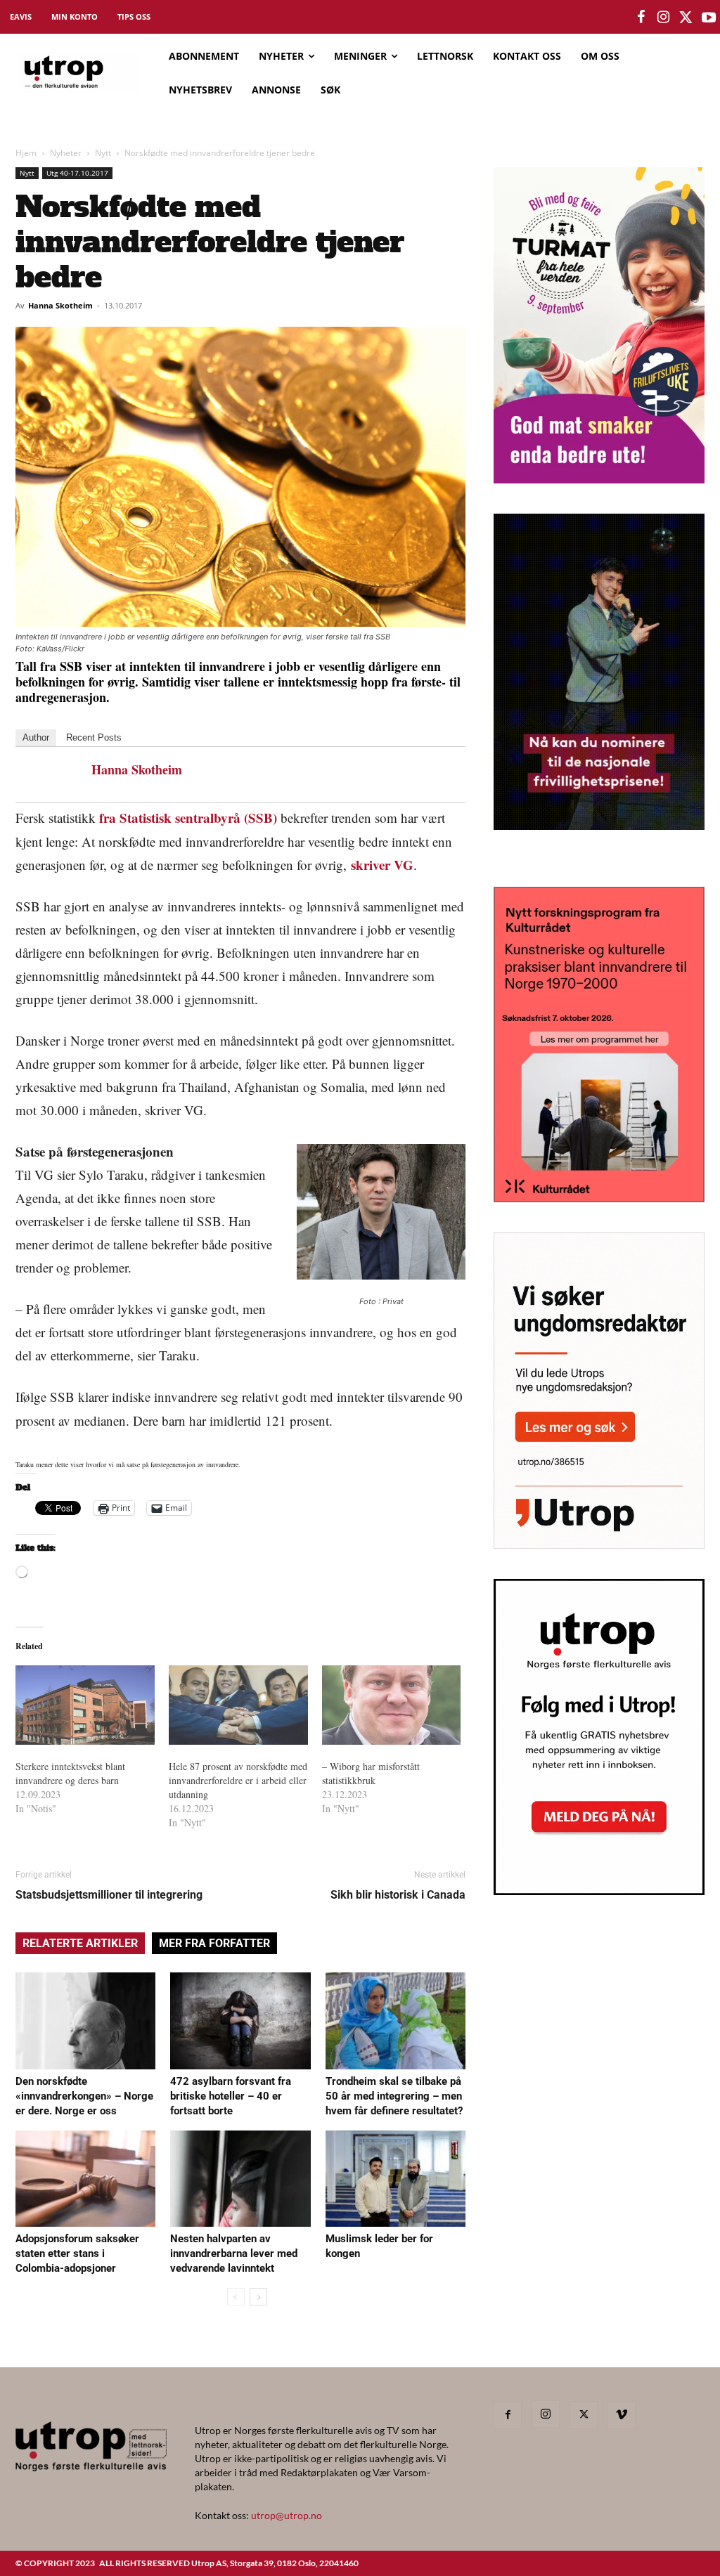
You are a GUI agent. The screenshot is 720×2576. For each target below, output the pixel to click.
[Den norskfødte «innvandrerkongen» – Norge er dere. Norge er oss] (85, 2021)
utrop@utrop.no (287, 2515)
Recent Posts (94, 737)
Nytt (103, 153)
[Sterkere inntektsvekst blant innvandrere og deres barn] (85, 1705)
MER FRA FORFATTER (214, 1943)
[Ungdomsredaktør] (599, 1544)
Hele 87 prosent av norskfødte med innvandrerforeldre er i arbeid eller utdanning (238, 1780)
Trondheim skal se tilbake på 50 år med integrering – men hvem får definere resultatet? (394, 2096)
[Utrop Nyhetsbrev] (599, 1891)
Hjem (26, 153)
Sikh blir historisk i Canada (398, 1895)
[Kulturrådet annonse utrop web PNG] (599, 1198)
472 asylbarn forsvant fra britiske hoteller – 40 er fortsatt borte (231, 2096)
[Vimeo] (622, 2415)
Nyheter (66, 153)
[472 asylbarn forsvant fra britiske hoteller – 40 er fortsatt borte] (240, 2021)
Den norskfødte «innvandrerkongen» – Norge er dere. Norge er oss (84, 2096)
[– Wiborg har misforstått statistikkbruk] (392, 1705)
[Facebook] (508, 2415)
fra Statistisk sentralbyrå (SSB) (188, 818)
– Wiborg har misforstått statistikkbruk (371, 1773)
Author (36, 737)
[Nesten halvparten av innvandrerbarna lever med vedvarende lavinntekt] (240, 2179)
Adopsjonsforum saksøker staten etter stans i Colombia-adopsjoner (77, 2253)
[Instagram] (546, 2414)
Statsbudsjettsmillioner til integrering (109, 1895)
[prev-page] (236, 2297)
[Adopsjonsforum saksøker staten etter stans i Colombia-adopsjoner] (85, 2179)
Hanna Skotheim (60, 305)
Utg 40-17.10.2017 (77, 173)
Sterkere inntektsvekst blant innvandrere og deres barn (70, 1773)
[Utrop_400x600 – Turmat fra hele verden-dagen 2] (599, 479)
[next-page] (258, 2297)
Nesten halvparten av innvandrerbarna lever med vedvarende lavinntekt (234, 2253)
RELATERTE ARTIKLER (80, 1943)
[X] (584, 2415)
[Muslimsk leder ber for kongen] (396, 2179)
